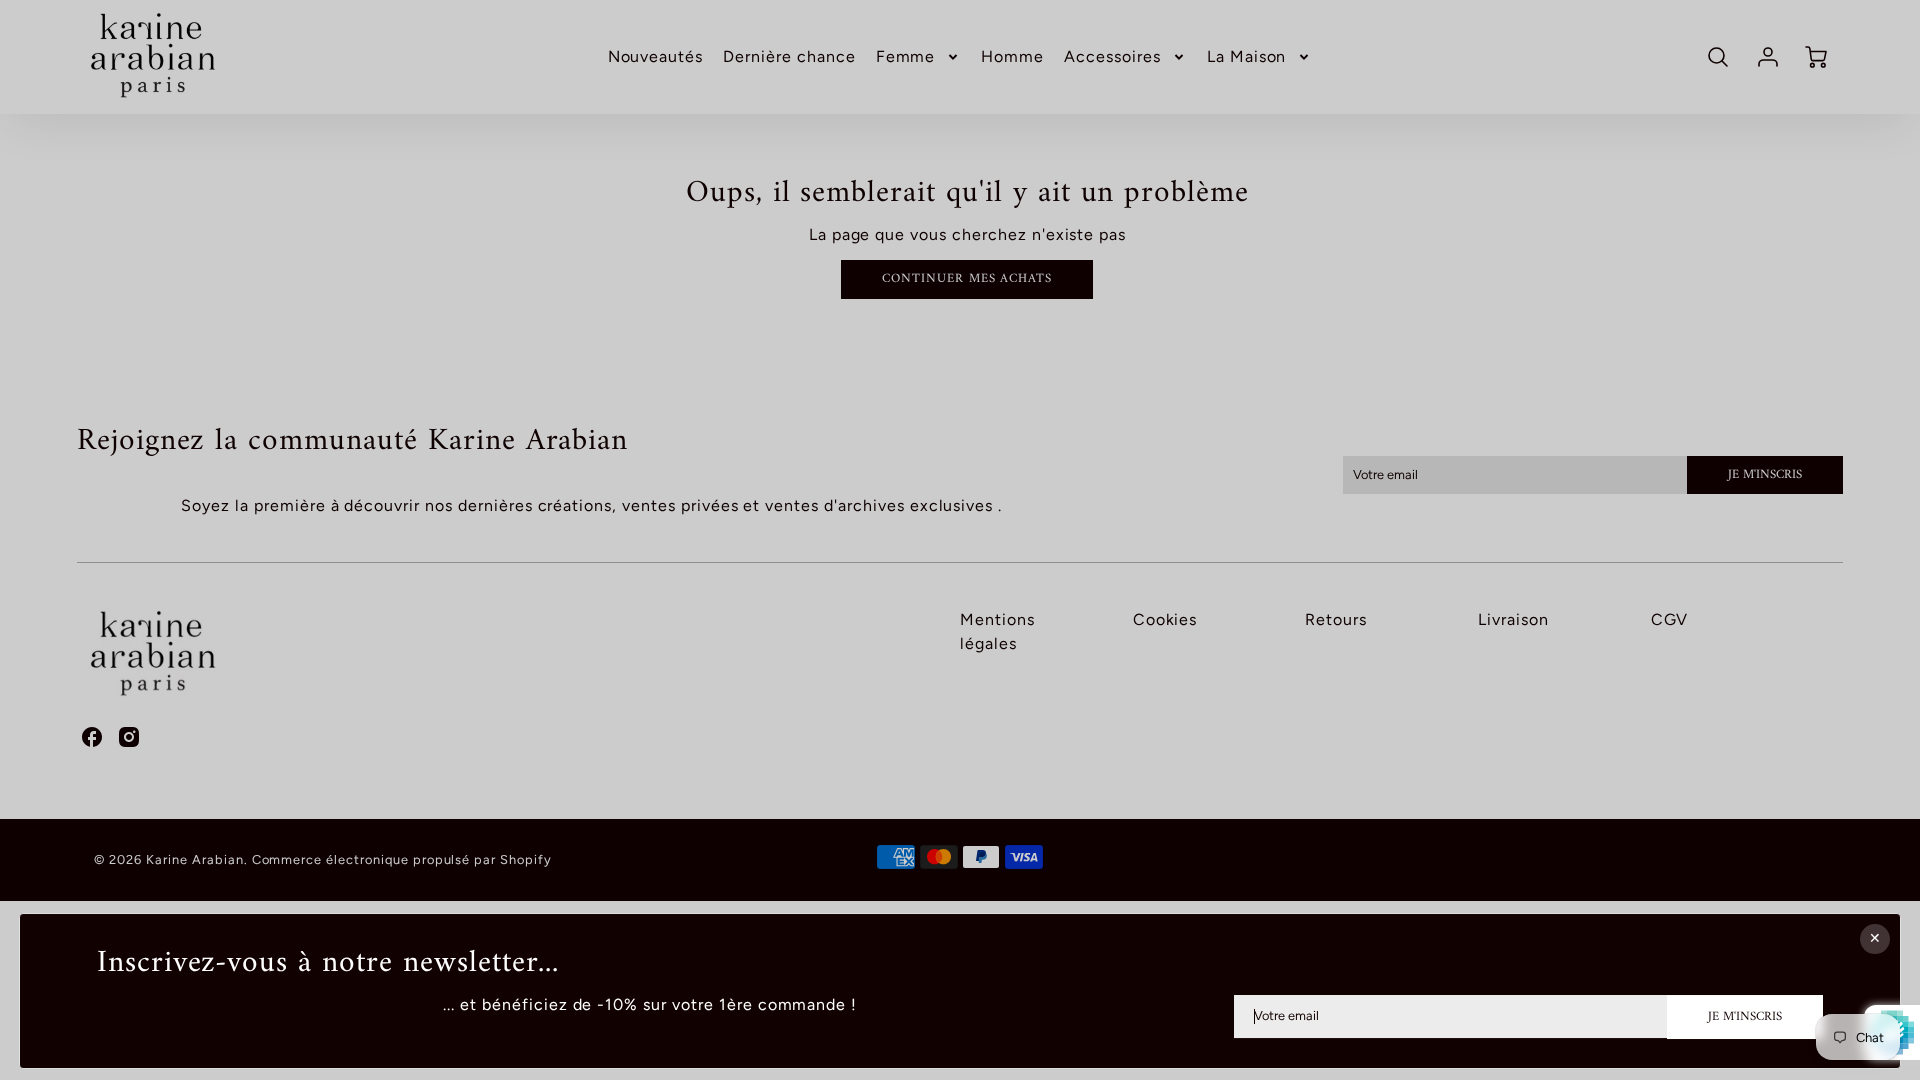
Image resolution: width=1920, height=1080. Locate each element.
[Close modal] (1875, 939)
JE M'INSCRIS (1745, 1016)
